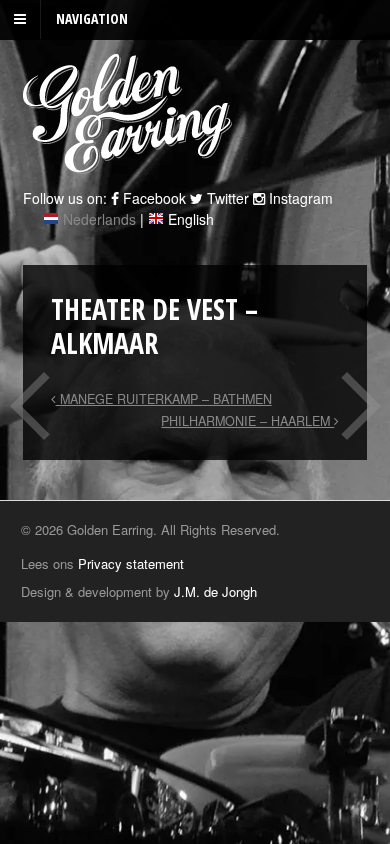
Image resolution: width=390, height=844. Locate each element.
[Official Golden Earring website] (130, 163)
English (191, 219)
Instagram (299, 198)
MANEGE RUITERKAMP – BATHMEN (164, 399)
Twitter (226, 198)
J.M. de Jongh (215, 591)
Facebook (152, 198)
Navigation (92, 18)
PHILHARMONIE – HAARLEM (247, 421)
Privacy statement (131, 563)
